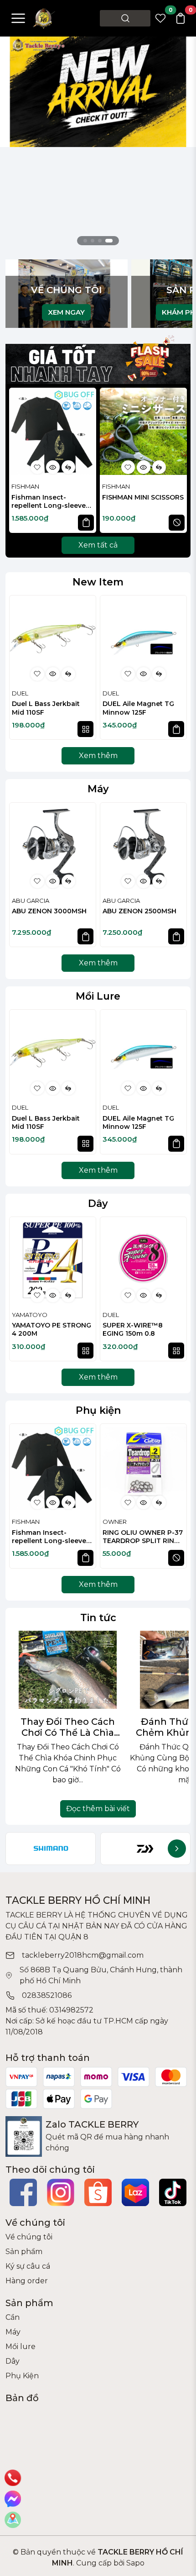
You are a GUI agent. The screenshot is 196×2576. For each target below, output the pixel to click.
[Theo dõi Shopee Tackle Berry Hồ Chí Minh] (98, 2192)
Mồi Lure (98, 996)
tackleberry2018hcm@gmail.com (83, 1955)
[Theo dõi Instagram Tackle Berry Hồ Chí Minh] (61, 2192)
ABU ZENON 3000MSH (49, 911)
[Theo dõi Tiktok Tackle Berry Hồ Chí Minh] (173, 2192)
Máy (98, 789)
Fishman (25, 486)
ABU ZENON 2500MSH (139, 911)
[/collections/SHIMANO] (51, 1849)
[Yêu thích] (37, 467)
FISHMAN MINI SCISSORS (143, 497)
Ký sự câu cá (28, 2266)
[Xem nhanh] (53, 467)
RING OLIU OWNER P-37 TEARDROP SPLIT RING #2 (143, 1537)
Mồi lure (21, 2347)
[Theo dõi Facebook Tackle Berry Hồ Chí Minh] (23, 2192)
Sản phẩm (24, 2252)
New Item (98, 582)
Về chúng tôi (29, 2237)
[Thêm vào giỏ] (86, 523)
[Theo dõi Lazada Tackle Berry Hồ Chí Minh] (135, 2192)
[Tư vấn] (13, 2520)
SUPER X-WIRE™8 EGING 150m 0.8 (133, 1329)
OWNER (115, 1522)
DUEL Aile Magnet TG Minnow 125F (138, 708)
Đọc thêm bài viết (98, 1809)
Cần (13, 2317)
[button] (175, 462)
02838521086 (47, 1995)
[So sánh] (68, 467)
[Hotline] (13, 2478)
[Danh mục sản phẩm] (18, 18)
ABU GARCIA (31, 901)
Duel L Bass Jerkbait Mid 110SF (46, 708)
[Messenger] (13, 2499)
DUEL (20, 693)
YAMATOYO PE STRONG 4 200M (52, 1329)
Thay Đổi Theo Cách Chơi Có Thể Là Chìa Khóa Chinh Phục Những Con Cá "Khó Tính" (68, 1727)
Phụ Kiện (22, 2376)
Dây (98, 1203)
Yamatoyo (30, 1315)
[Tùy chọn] (85, 729)
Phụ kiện (98, 1410)
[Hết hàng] (177, 523)
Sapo (134, 2563)
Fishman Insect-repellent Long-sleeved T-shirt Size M (51, 502)
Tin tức (98, 1617)
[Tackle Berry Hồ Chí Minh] (44, 18)
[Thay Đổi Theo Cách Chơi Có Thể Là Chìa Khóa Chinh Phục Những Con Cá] (68, 1670)
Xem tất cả (98, 545)
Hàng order (27, 2281)
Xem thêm (98, 756)
